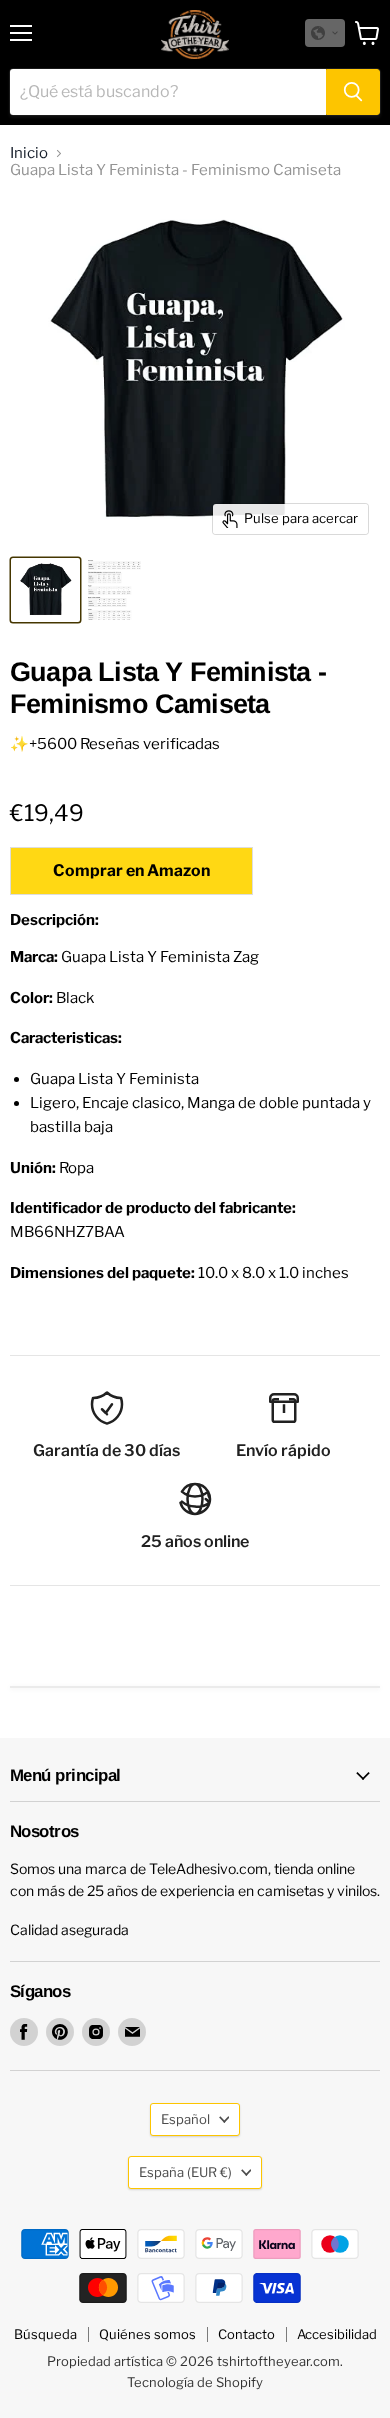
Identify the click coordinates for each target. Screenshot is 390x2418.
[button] (325, 33)
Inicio (29, 153)
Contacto (246, 2334)
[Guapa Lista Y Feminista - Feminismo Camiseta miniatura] (45, 590)
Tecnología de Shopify (195, 2382)
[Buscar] (353, 92)
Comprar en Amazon (131, 870)
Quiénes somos (147, 2334)
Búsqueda (45, 2334)
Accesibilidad (337, 2334)
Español (185, 2119)
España (185, 2172)
